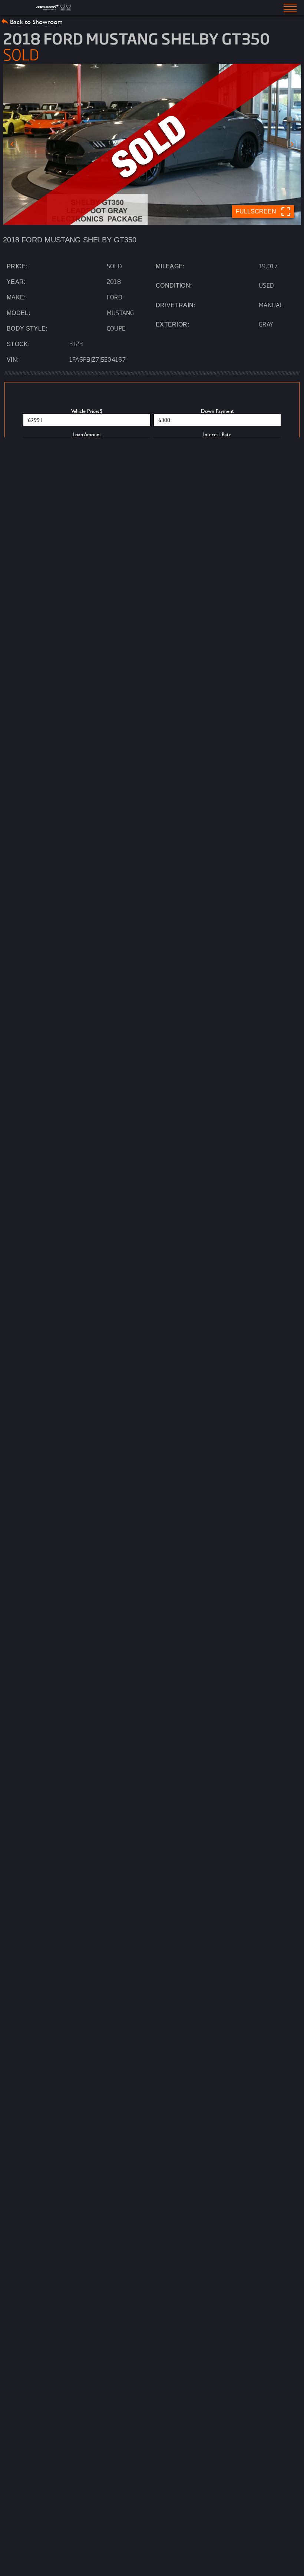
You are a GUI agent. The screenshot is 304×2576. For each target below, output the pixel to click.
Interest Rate (217, 434)
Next (292, 144)
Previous (12, 144)
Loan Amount (87, 434)
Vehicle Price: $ (87, 411)
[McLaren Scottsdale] (54, 7)
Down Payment (217, 411)
